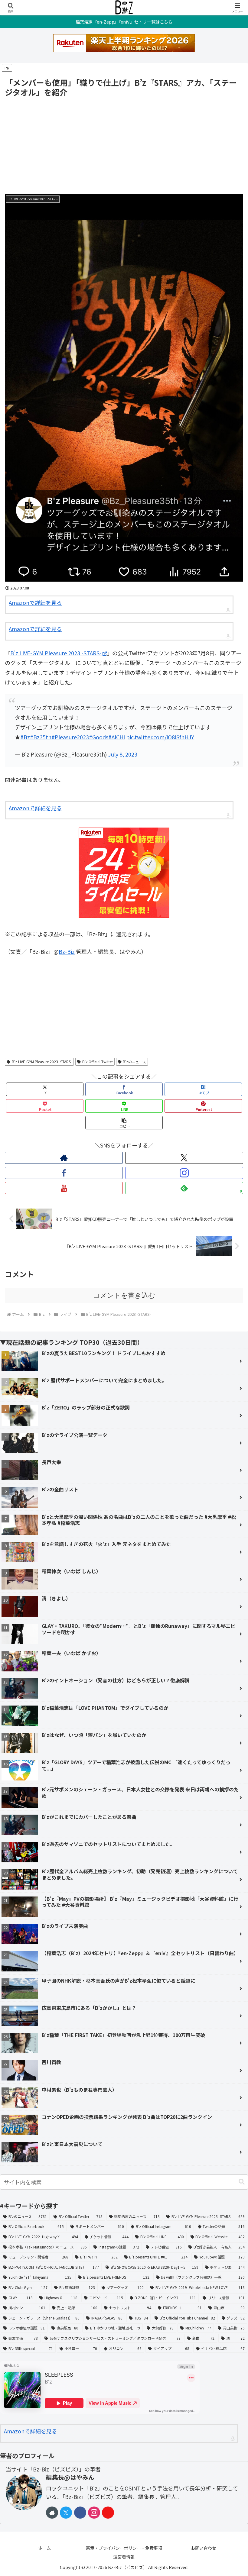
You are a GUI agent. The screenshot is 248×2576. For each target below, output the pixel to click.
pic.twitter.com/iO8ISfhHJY (160, 737)
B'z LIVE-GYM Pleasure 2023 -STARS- (42, 1062)
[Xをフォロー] (184, 1158)
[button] (124, 1123)
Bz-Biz (67, 951)
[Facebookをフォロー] (64, 1173)
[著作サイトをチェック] (64, 1158)
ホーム (44, 2548)
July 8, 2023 (123, 754)
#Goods (99, 737)
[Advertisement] (124, 144)
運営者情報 (124, 2557)
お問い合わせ (204, 2548)
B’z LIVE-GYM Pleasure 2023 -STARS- (56, 653)
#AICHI (117, 737)
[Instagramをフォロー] (184, 1173)
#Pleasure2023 (70, 737)
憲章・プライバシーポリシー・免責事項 (124, 2548)
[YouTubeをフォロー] (64, 1188)
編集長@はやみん (70, 2477)
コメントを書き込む (124, 1295)
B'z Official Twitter (98, 1062)
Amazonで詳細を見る (35, 602)
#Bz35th (41, 737)
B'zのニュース (134, 1062)
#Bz (25, 737)
